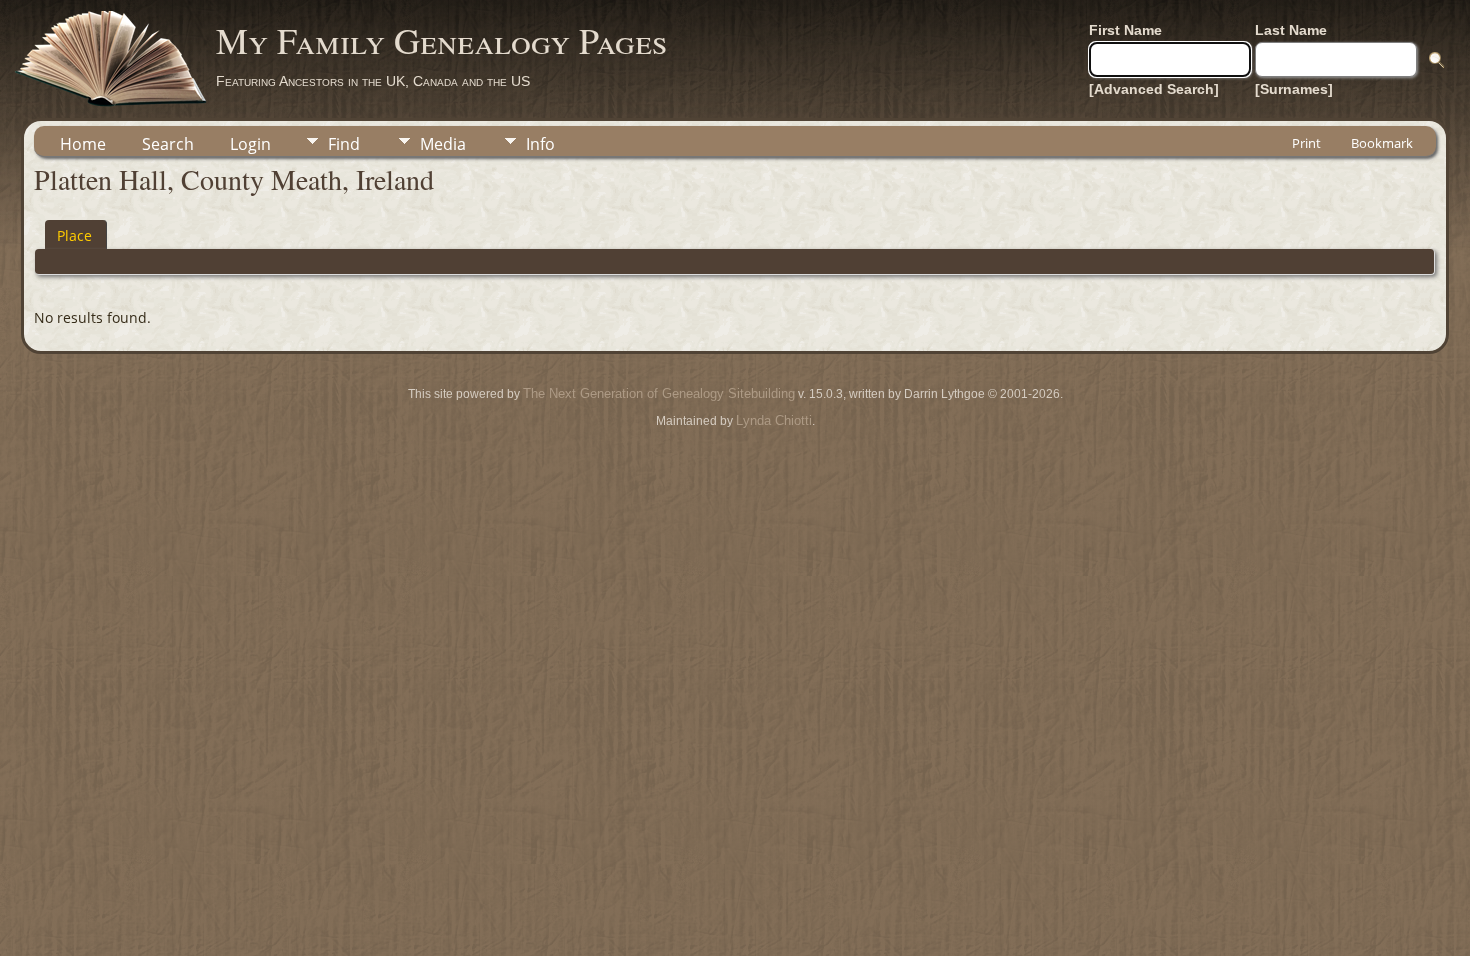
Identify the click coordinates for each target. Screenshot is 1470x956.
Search (168, 144)
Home (83, 144)
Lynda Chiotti (774, 420)
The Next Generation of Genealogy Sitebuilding (659, 393)
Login (250, 144)
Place (74, 235)
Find (344, 144)
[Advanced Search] (1154, 89)
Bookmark (1382, 143)
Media (443, 144)
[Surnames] (1294, 89)
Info (540, 144)
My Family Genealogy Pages (441, 40)
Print (1306, 143)
